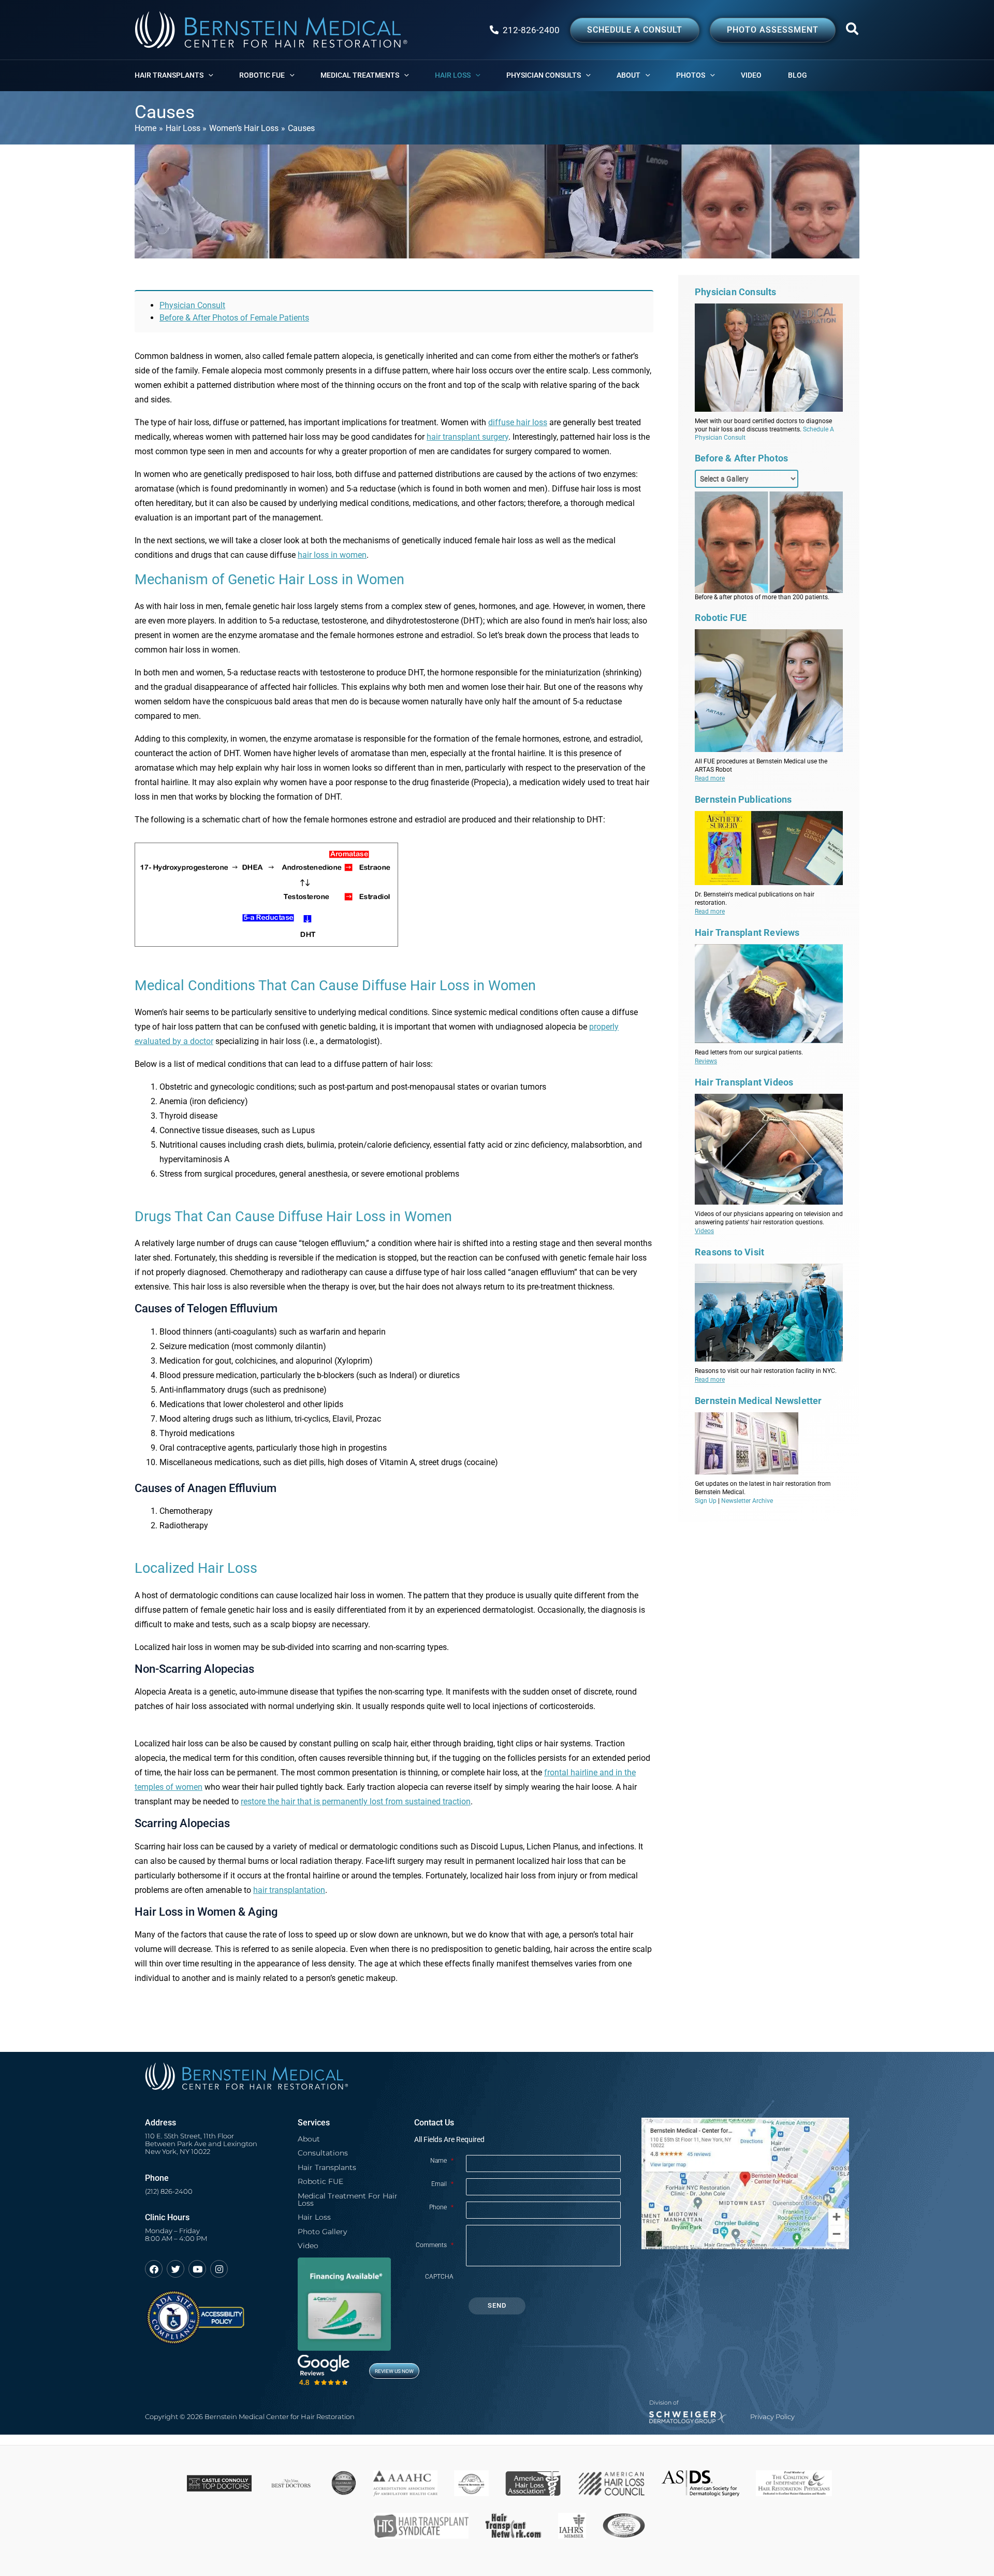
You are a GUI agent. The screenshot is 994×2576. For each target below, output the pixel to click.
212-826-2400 (531, 30)
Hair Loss (314, 2217)
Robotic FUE (320, 2181)
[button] (853, 31)
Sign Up (706, 1501)
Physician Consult (192, 305)
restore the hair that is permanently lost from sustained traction (356, 1801)
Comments (435, 2245)
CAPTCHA (439, 2277)
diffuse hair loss (518, 422)
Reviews (706, 1061)
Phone (441, 2207)
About (309, 2139)
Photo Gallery (322, 2232)
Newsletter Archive (747, 1501)
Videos (704, 1231)
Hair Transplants (327, 2167)
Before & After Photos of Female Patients (234, 318)
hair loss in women (332, 555)
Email (442, 2184)
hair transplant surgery (467, 437)
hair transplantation (289, 1890)
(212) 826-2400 (169, 2191)
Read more (710, 778)
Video (308, 2246)
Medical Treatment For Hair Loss (348, 2199)
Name (442, 2161)
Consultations (323, 2153)
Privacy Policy (772, 2417)
